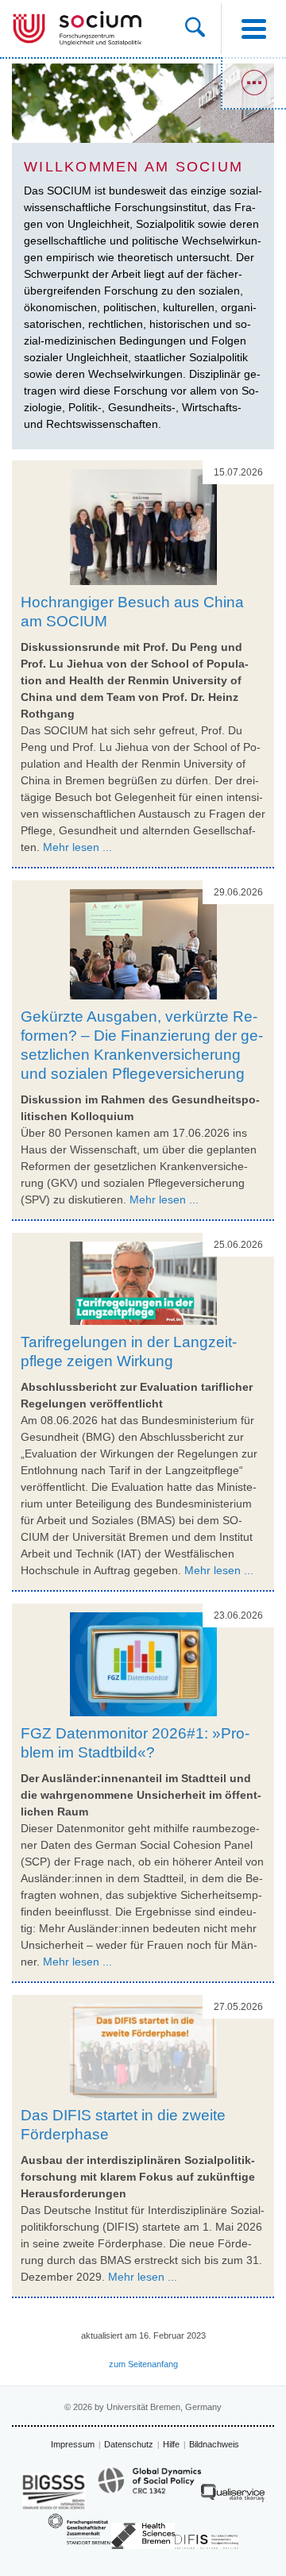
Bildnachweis (214, 2444)
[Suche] (203, 29)
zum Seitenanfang (143, 2364)
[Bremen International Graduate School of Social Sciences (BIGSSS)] (54, 2491)
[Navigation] (253, 29)
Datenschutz (129, 2444)
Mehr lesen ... (77, 847)
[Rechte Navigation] (253, 83)
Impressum (73, 2444)
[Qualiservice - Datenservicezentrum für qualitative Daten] (233, 2497)
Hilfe (171, 2444)
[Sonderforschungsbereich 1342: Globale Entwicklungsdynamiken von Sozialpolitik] (149, 2488)
